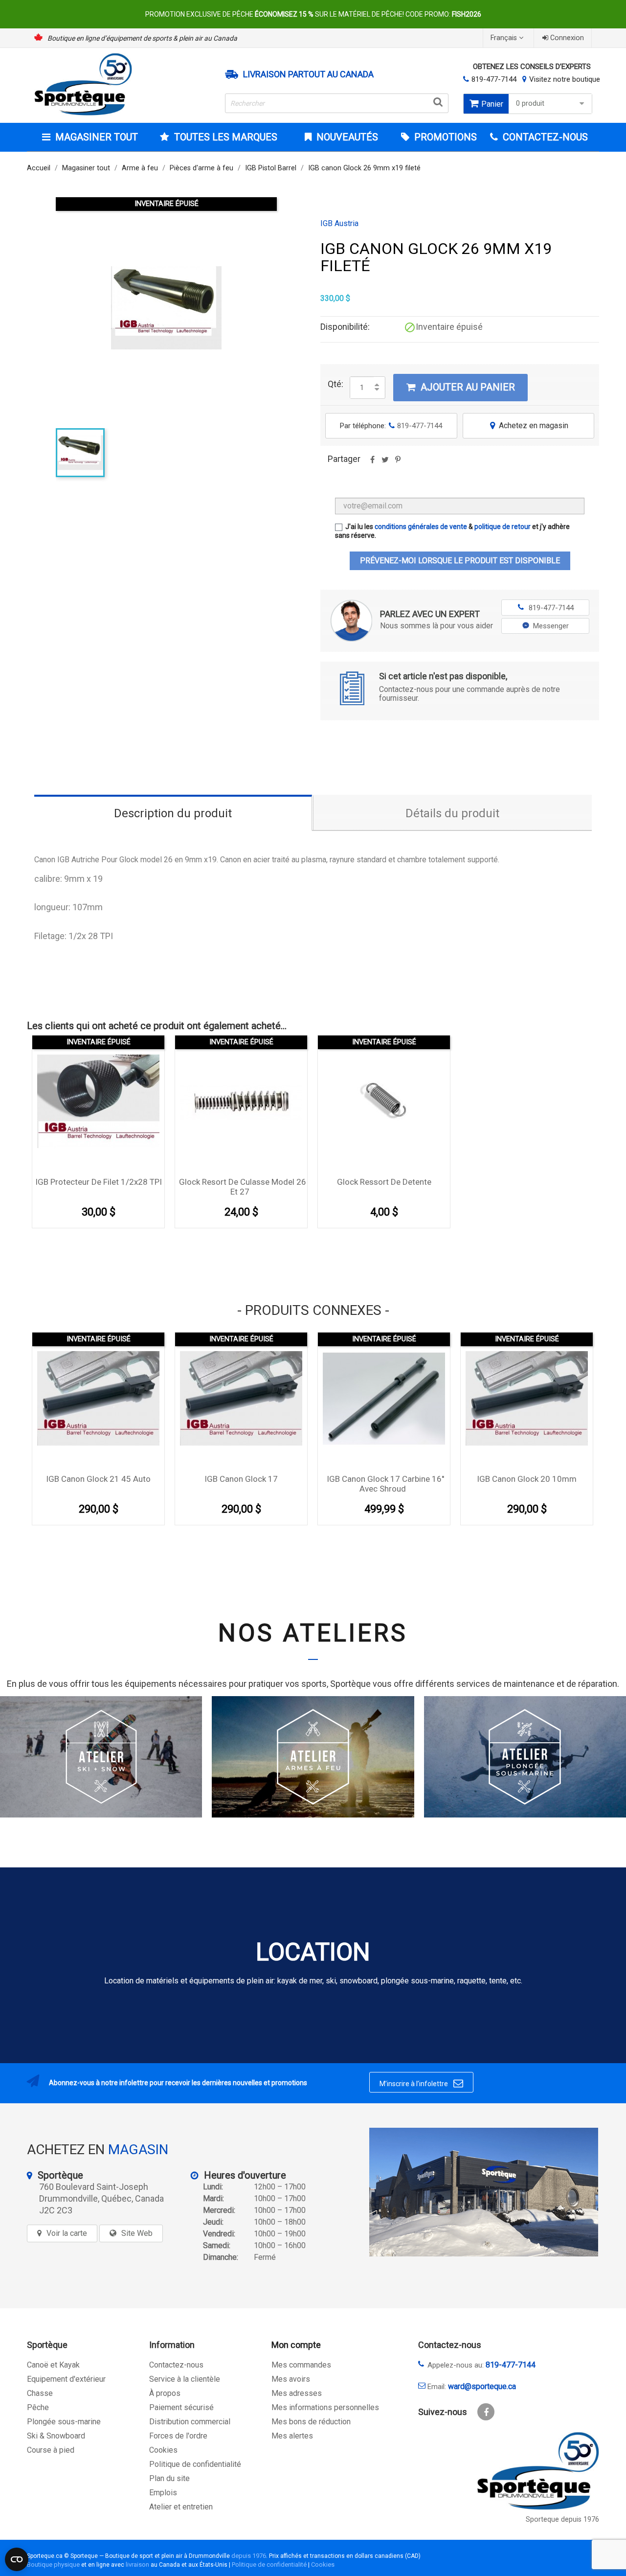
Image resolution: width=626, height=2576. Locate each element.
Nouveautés (346, 137)
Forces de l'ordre (178, 2436)
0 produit (530, 103)
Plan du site (169, 2478)
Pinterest (398, 463)
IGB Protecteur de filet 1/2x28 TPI (99, 1182)
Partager (372, 463)
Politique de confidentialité (195, 2464)
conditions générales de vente (421, 527)
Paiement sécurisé (181, 2407)
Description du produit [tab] (173, 813)
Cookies (163, 2450)
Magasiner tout (97, 137)
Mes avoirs (291, 2379)
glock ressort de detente (384, 1182)
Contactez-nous (176, 2365)
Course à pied (51, 2450)
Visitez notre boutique (565, 79)
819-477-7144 (494, 79)
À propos (165, 2393)
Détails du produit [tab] (452, 813)
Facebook (486, 2412)
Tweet (385, 463)
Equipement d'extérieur (66, 2379)
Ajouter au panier (461, 387)
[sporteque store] (484, 2192)
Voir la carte (67, 2233)
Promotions (444, 137)
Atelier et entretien (181, 2507)
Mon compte (296, 2345)
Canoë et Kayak (53, 2365)
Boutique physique (53, 2564)
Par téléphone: (391, 426)
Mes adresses (297, 2393)
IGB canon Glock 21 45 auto (98, 1479)
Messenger (551, 626)
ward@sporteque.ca (482, 2386)
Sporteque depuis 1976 (562, 2519)
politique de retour (503, 527)
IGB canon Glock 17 (241, 1479)
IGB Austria (339, 224)
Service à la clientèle (185, 2379)
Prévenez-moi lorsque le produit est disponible (460, 561)
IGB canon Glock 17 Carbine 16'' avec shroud (385, 1484)
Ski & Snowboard (56, 2436)
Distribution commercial (190, 2422)
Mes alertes (292, 2436)
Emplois (163, 2493)
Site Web (137, 2233)
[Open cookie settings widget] (17, 2559)
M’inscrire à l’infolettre (421, 2083)
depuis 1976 (249, 2556)
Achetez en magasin (529, 425)
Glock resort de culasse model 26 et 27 (243, 1187)
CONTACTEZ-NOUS (544, 137)
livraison (137, 2564)
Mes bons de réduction (311, 2422)
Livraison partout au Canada (308, 74)
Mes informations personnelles (325, 2407)
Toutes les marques (226, 137)
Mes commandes (301, 2365)
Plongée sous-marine (64, 2422)
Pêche (38, 2407)
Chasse (40, 2393)
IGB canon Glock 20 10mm (527, 1479)
